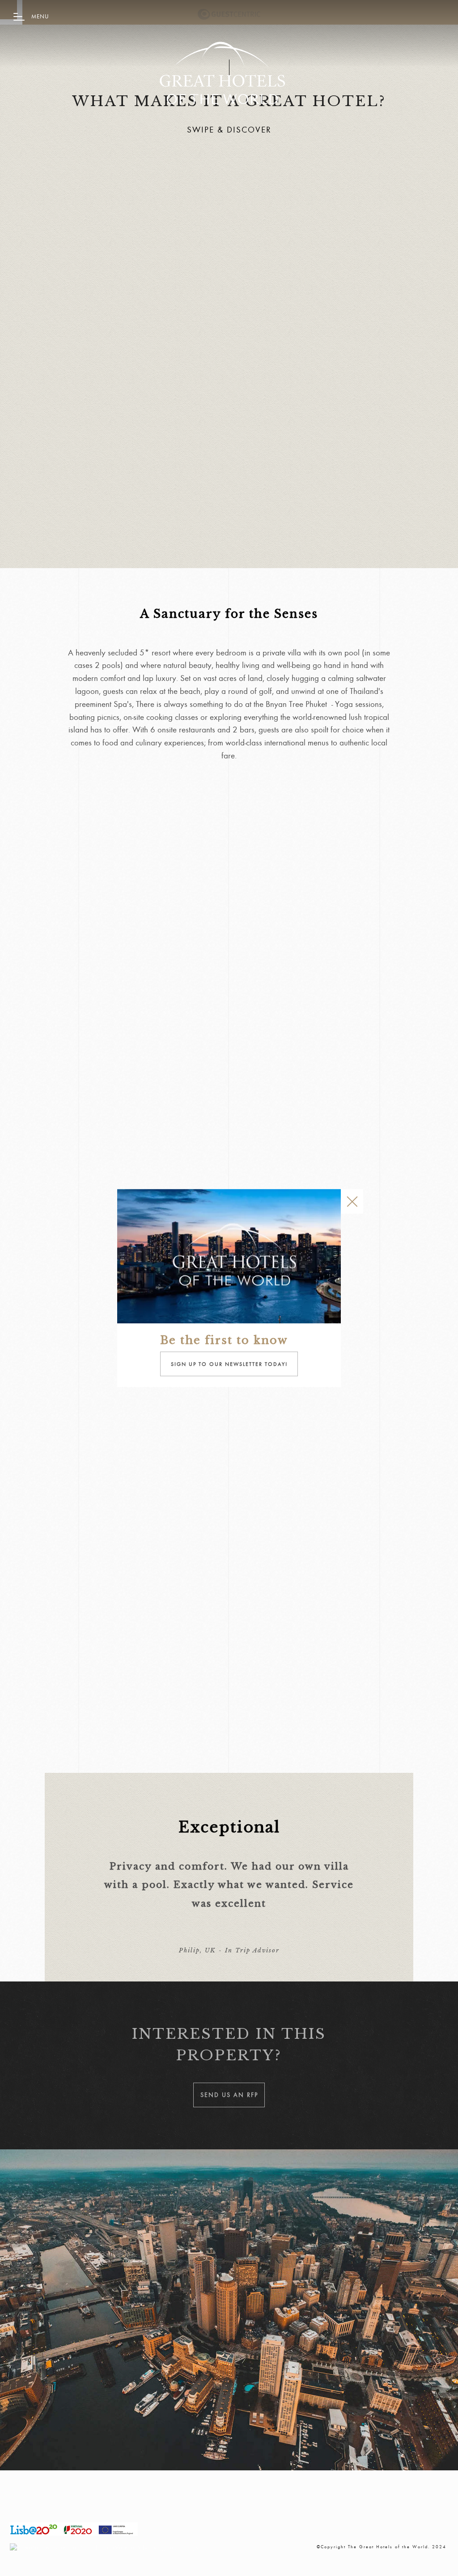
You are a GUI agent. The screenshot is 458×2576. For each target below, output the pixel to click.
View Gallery (99, 1480)
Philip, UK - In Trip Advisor (229, 1950)
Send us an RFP (100, 254)
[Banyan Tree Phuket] (222, 70)
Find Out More (99, 1611)
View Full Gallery (104, 1761)
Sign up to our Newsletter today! (229, 1364)
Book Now (99, 1326)
